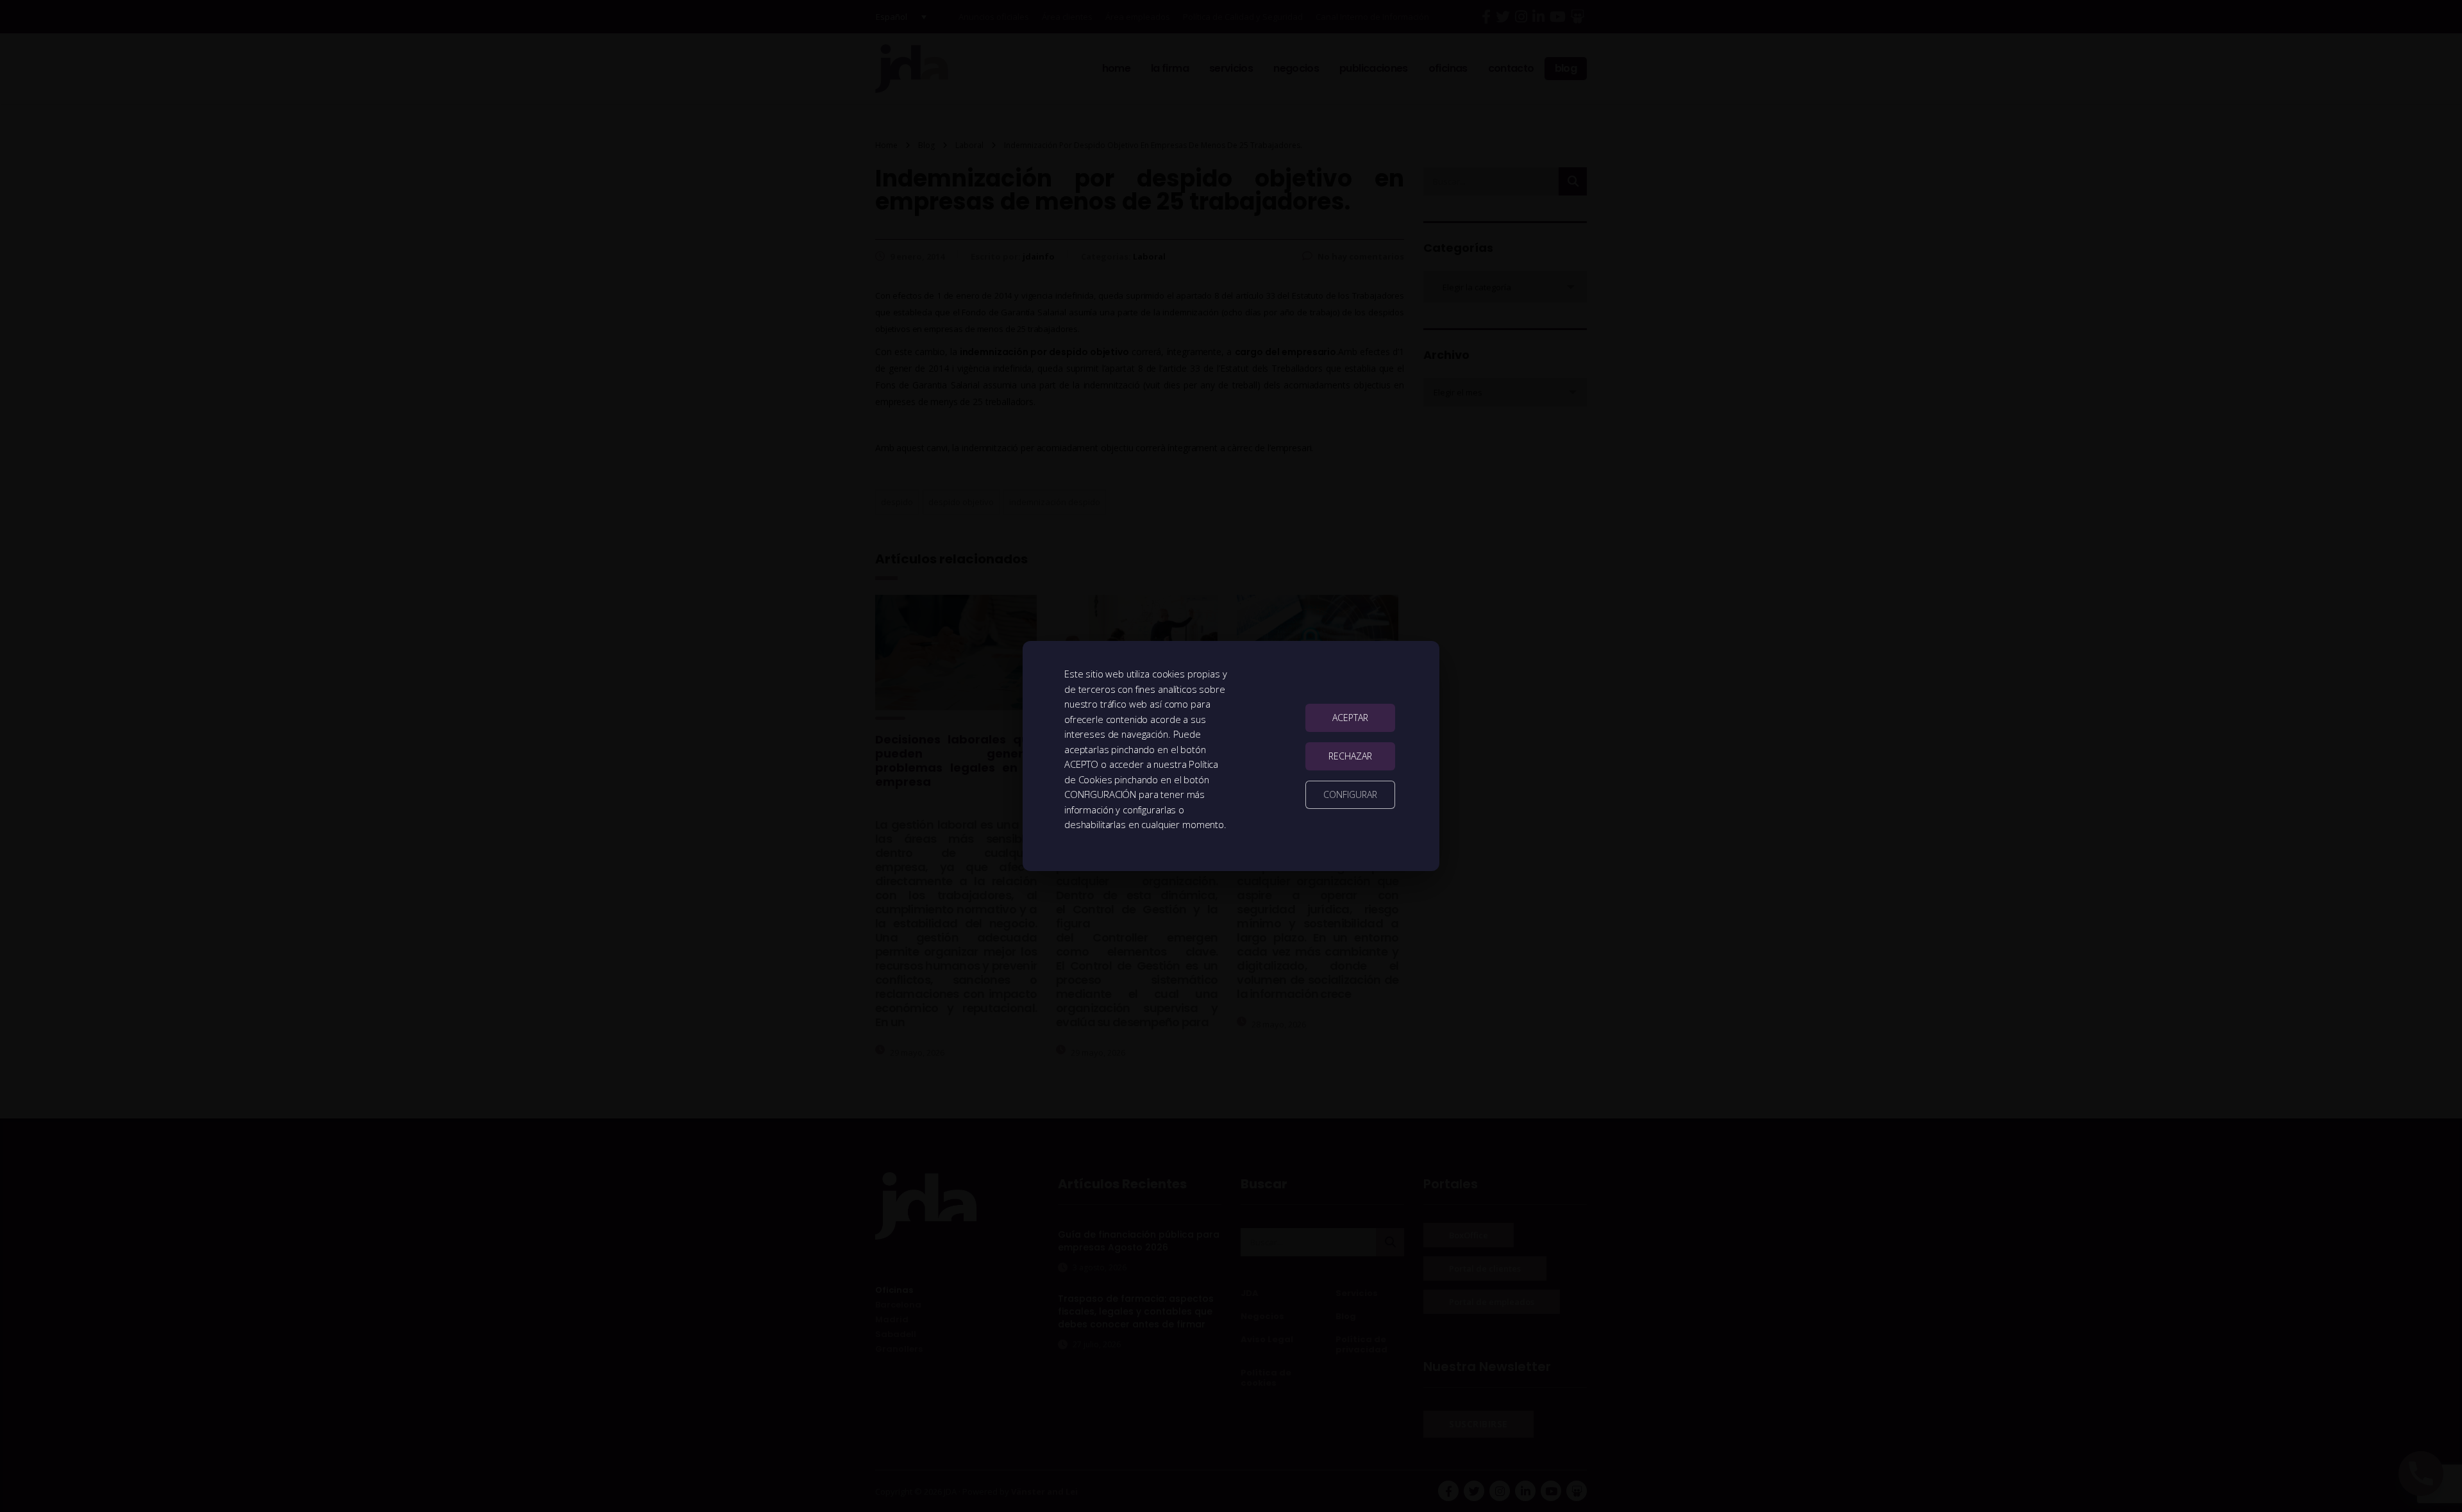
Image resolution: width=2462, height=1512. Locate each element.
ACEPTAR (1350, 718)
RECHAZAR (1350, 756)
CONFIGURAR (1350, 794)
